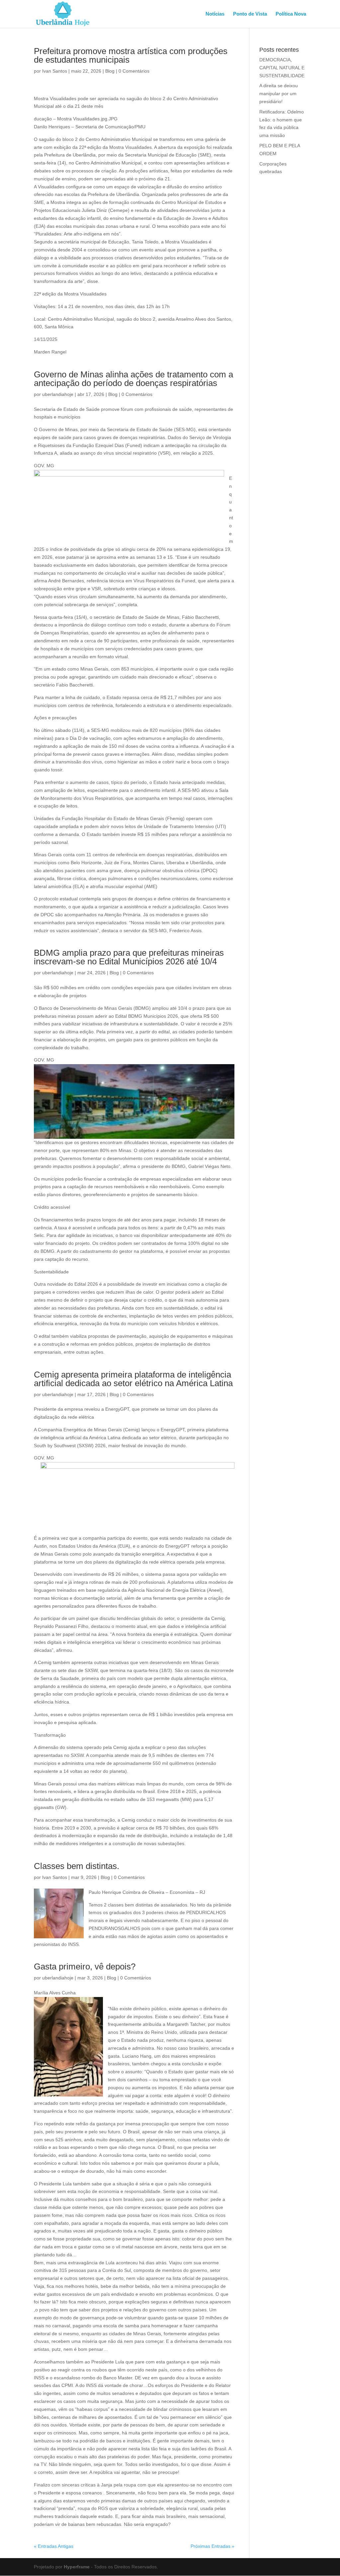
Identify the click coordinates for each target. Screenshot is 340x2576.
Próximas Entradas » (212, 2546)
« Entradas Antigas (54, 2546)
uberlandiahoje (58, 394)
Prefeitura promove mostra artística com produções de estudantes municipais (131, 55)
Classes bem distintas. (77, 1866)
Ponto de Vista (250, 14)
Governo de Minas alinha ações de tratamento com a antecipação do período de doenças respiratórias (133, 379)
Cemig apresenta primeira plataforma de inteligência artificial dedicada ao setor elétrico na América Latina (133, 1379)
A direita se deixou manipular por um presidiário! (279, 94)
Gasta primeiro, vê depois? (85, 1966)
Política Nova (291, 14)
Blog (110, 71)
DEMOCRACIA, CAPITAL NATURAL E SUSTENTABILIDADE (282, 68)
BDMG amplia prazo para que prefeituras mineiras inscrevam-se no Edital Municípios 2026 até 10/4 (129, 957)
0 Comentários (134, 71)
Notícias (215, 14)
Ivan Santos (55, 71)
